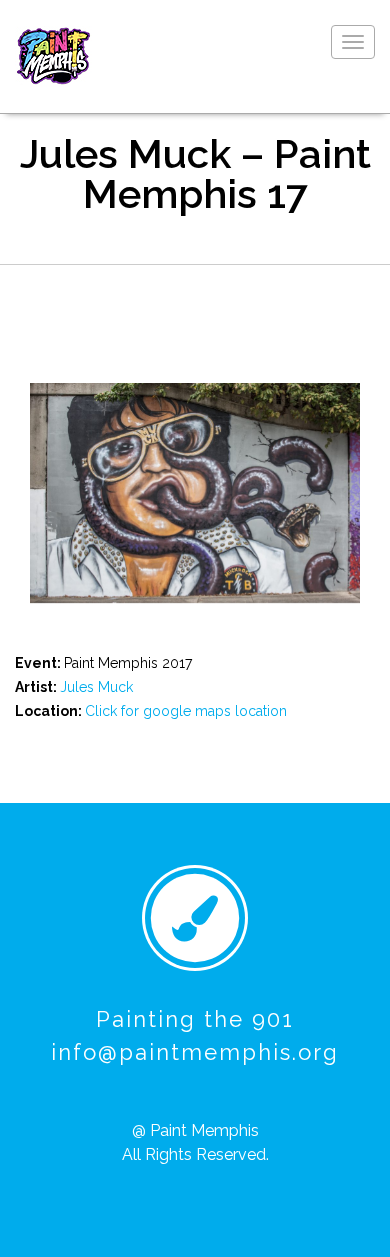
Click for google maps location (186, 711)
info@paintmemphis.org (195, 1052)
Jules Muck (96, 687)
